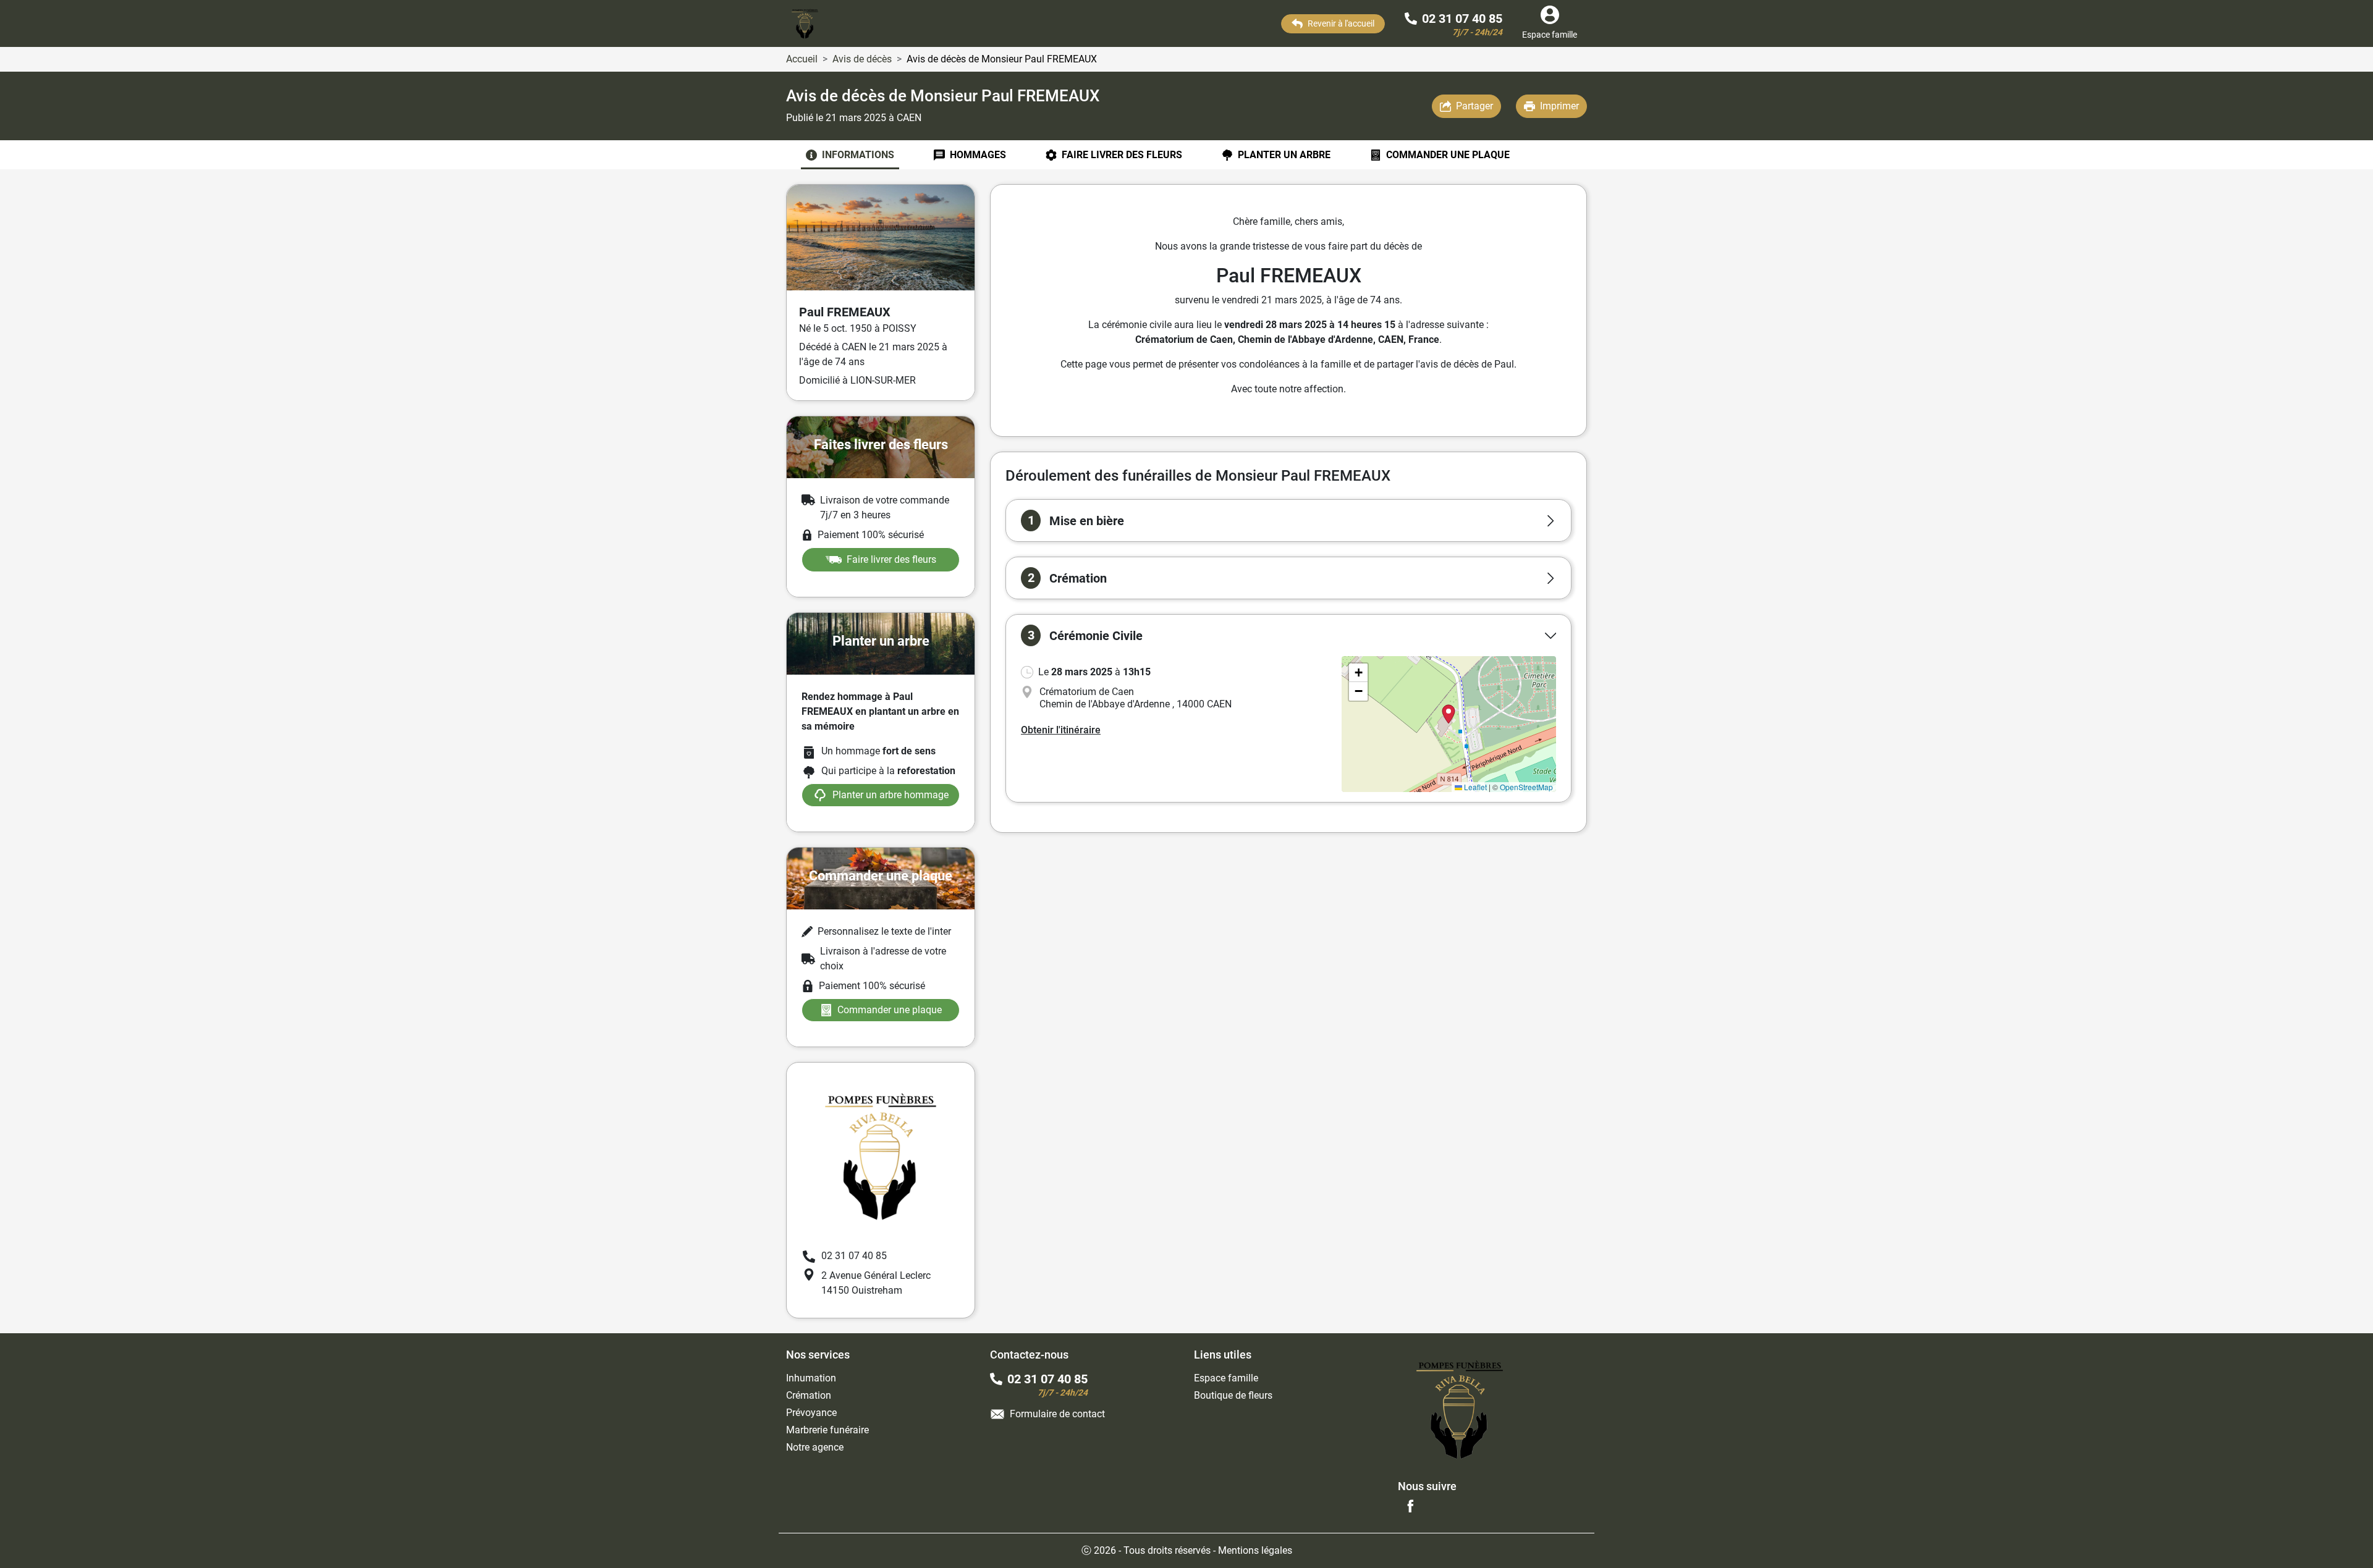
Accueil (802, 59)
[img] (1449, 724)
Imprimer (1559, 106)
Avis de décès (862, 59)
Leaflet (1474, 787)
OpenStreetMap (1526, 787)
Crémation (809, 1395)
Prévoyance (811, 1413)
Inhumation (811, 1378)
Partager (1474, 106)
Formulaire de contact (1057, 1414)
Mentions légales (1255, 1550)
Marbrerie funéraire (827, 1430)
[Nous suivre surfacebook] (1410, 1506)
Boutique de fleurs (1233, 1395)
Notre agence (815, 1447)
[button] (1288, 521)
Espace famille (1226, 1378)
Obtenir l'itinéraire (1061, 730)
